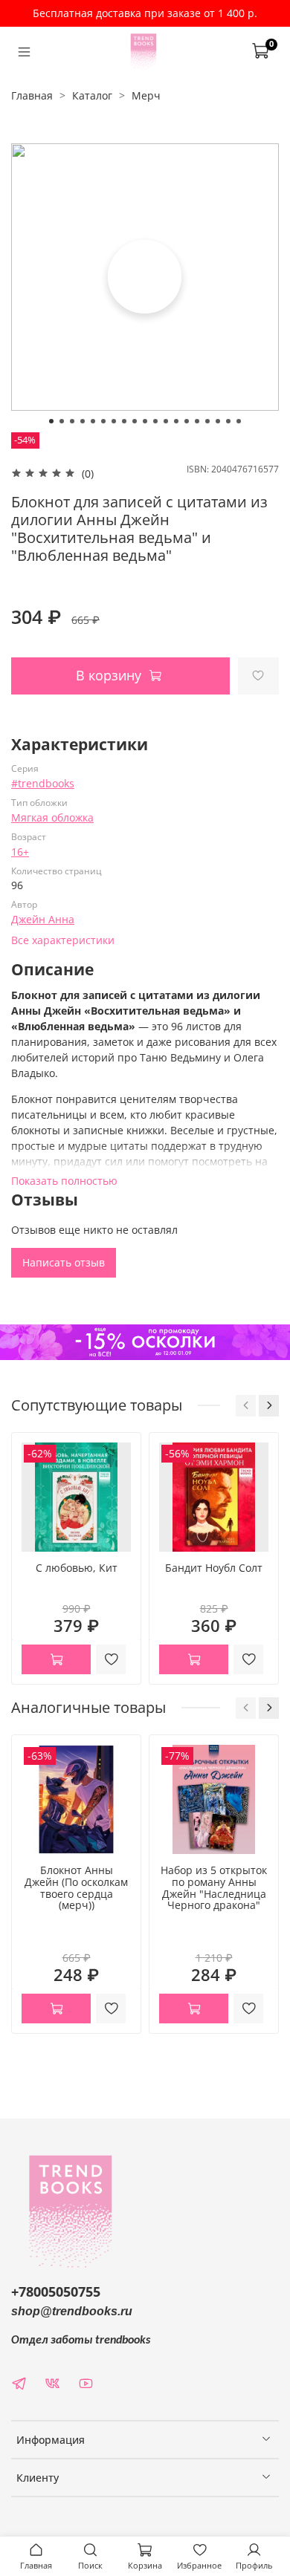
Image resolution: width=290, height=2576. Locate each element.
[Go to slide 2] (62, 421)
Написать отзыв (64, 1262)
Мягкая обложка (52, 817)
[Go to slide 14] (187, 421)
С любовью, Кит (77, 1568)
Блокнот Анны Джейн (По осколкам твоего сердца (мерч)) (76, 1887)
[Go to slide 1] (51, 421)
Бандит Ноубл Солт (214, 1568)
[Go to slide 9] (135, 421)
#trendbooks (43, 783)
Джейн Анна (43, 919)
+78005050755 (56, 2292)
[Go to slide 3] (72, 421)
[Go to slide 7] (114, 421)
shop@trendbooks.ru (72, 2311)
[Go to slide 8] (124, 421)
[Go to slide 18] (228, 421)
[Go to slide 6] (103, 421)
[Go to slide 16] (207, 421)
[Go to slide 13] (176, 421)
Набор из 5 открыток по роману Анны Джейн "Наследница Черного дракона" (214, 1887)
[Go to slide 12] (166, 421)
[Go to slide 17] (218, 421)
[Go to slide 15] (197, 421)
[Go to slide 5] (93, 421)
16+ (20, 852)
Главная (32, 95)
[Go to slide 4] (83, 421)
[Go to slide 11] (155, 421)
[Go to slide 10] (145, 421)
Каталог (92, 95)
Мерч (146, 95)
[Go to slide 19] (239, 421)
